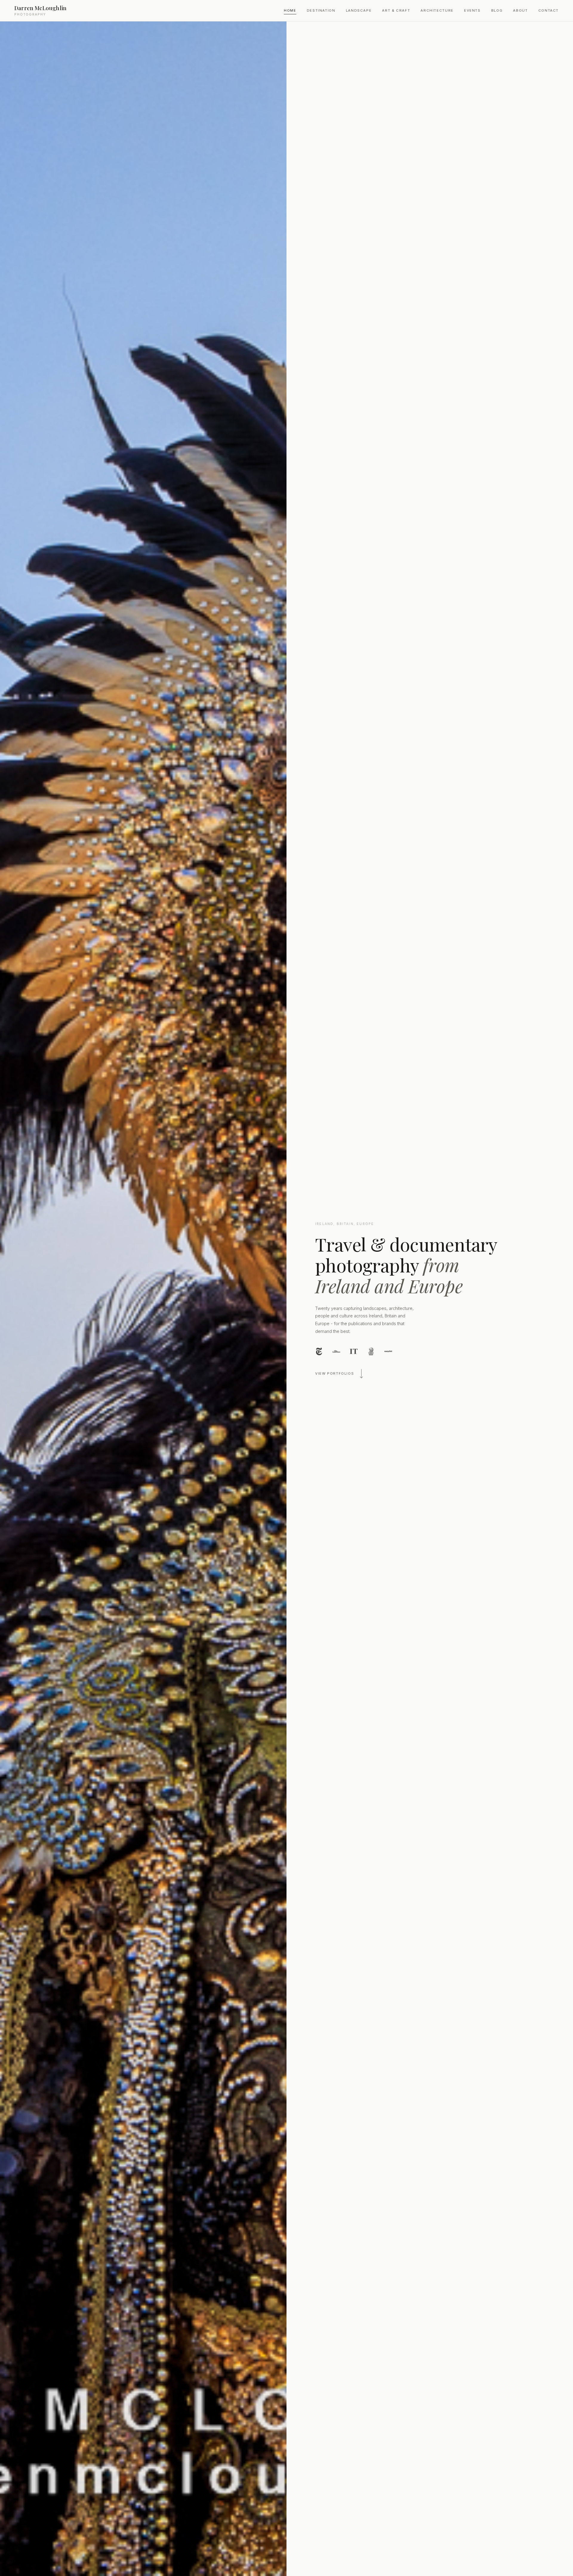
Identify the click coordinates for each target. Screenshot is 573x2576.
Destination (321, 10)
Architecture (437, 10)
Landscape (359, 10)
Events (472, 10)
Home (290, 10)
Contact (549, 10)
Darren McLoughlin (40, 10)
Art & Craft (396, 10)
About (520, 10)
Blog (497, 10)
